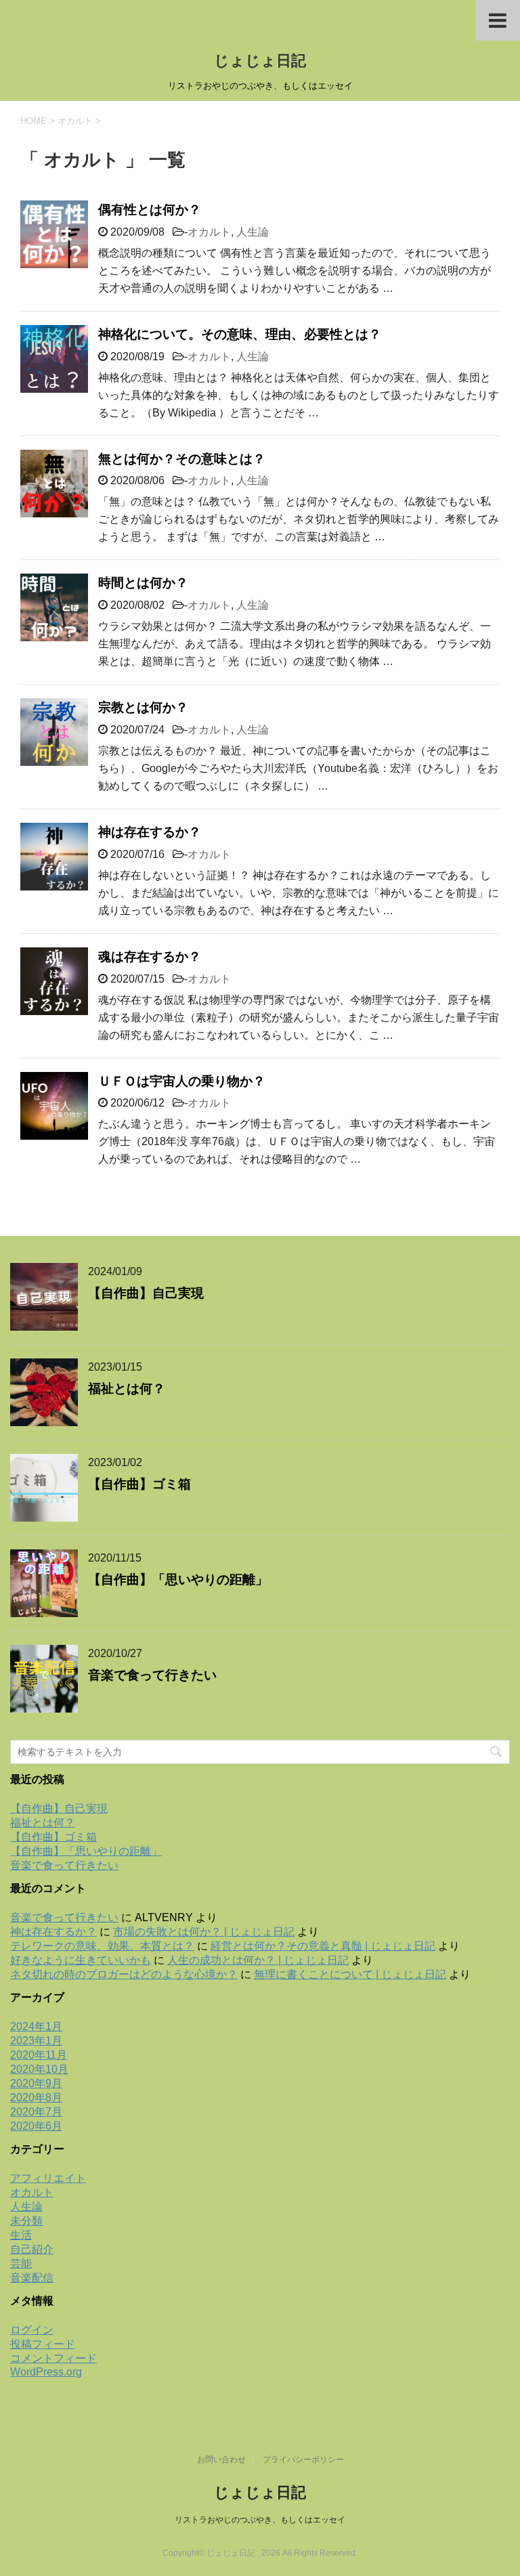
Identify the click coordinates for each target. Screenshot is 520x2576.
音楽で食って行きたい (152, 1675)
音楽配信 (32, 2278)
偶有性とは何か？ (150, 210)
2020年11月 (39, 2055)
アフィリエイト (48, 2178)
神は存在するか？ (150, 832)
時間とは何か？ (143, 583)
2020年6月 (36, 2126)
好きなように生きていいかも (81, 1960)
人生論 (253, 232)
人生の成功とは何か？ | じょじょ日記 (258, 1960)
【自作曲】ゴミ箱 (139, 1484)
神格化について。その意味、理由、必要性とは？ (240, 334)
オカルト (209, 232)
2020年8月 (36, 2098)
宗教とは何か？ (143, 707)
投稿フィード (43, 2344)
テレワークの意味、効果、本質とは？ (102, 1946)
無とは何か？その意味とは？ (182, 459)
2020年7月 (36, 2112)
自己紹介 (32, 2249)
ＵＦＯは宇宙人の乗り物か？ (182, 1081)
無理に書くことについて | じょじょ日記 (350, 1974)
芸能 (21, 2263)
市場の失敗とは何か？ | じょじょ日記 (204, 1932)
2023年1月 (36, 2041)
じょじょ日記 (260, 61)
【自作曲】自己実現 (146, 1293)
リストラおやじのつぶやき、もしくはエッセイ (260, 2520)
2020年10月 (39, 2069)
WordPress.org (46, 2372)
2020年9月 (36, 2083)
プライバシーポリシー (303, 2460)
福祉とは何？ (127, 1389)
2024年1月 (36, 2026)
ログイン (32, 2330)
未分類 (26, 2221)
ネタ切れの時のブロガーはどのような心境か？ (124, 1974)
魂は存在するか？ (150, 957)
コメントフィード (53, 2358)
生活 (21, 2235)
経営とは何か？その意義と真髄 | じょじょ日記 (323, 1946)
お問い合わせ (221, 2460)
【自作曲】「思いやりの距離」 (178, 1580)
